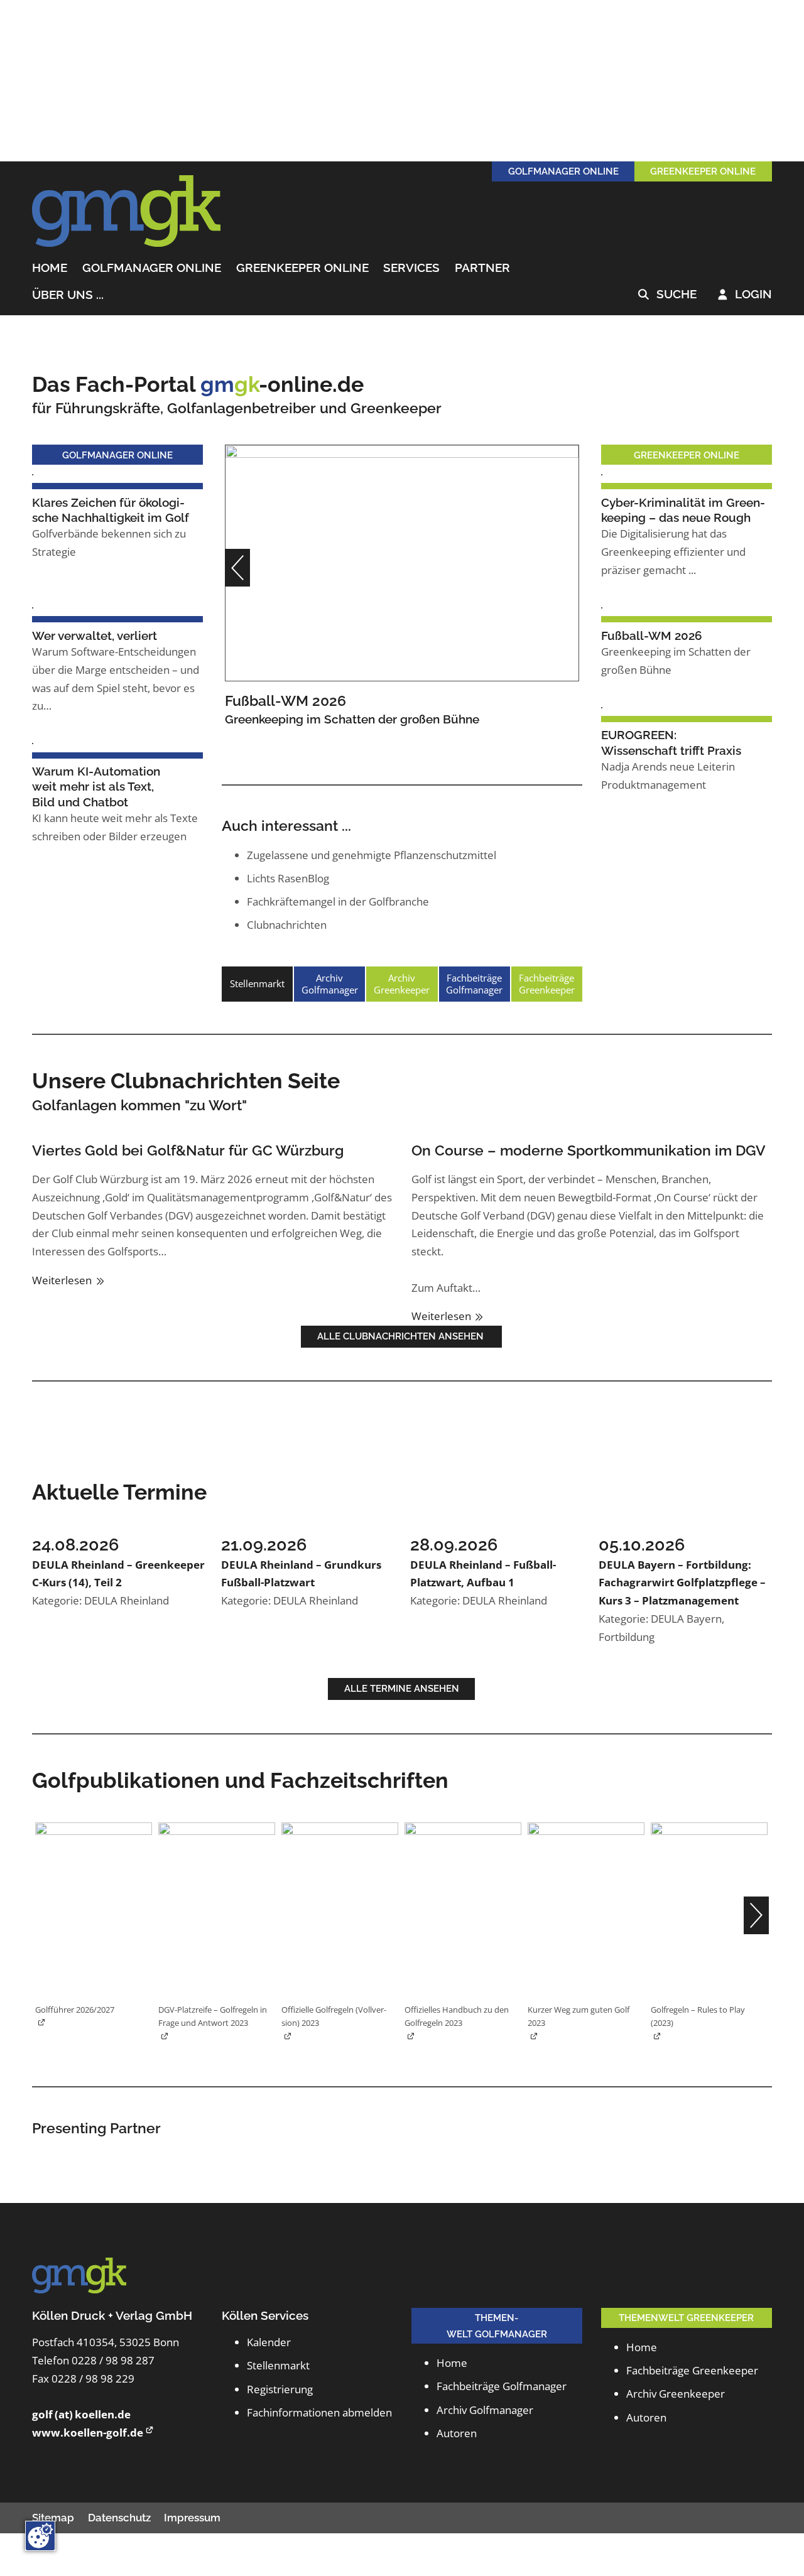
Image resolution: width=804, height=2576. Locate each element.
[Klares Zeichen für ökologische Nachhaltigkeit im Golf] (33, 473)
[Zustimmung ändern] (40, 2536)
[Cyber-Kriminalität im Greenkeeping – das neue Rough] (602, 473)
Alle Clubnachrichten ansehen (402, 1336)
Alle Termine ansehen (402, 1688)
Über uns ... (68, 295)
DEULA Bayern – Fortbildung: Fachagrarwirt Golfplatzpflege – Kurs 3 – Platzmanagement (682, 1583)
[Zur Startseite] (126, 212)
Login (745, 295)
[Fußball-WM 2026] (402, 562)
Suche (667, 295)
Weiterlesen (63, 1280)
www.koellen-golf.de (88, 2433)
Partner (482, 268)
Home (50, 268)
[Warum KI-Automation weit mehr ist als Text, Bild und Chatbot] (33, 743)
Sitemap (53, 2518)
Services (411, 268)
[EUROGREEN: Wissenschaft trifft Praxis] (602, 706)
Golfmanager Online (152, 268)
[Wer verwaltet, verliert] (33, 606)
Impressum (192, 2518)
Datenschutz (119, 2518)
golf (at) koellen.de (81, 2414)
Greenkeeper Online (302, 268)
